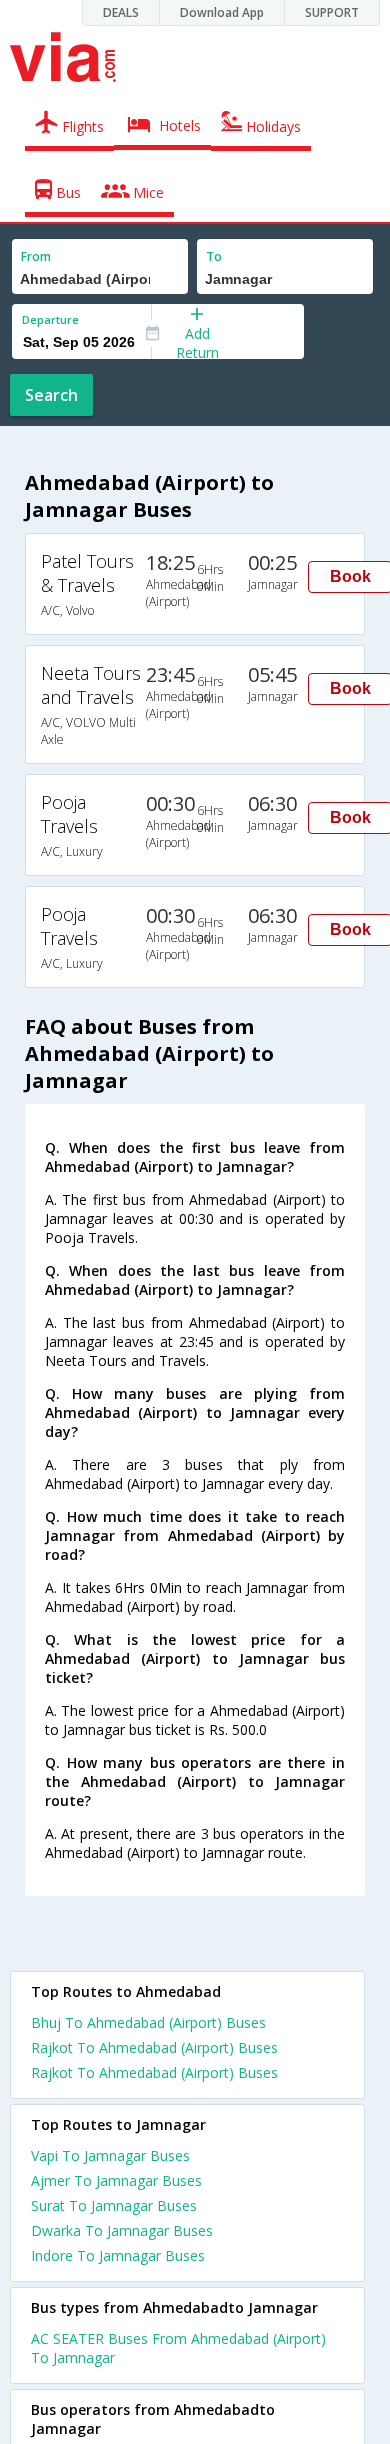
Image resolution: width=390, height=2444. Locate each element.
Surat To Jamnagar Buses (114, 2205)
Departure (50, 319)
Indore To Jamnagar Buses (118, 2255)
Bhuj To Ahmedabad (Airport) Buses (148, 2022)
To (214, 256)
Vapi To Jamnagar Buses (110, 2155)
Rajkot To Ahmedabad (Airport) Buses (154, 2047)
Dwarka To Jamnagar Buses (122, 2230)
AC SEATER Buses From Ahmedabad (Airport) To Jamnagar (178, 2348)
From (36, 256)
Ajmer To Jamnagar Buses (116, 2180)
